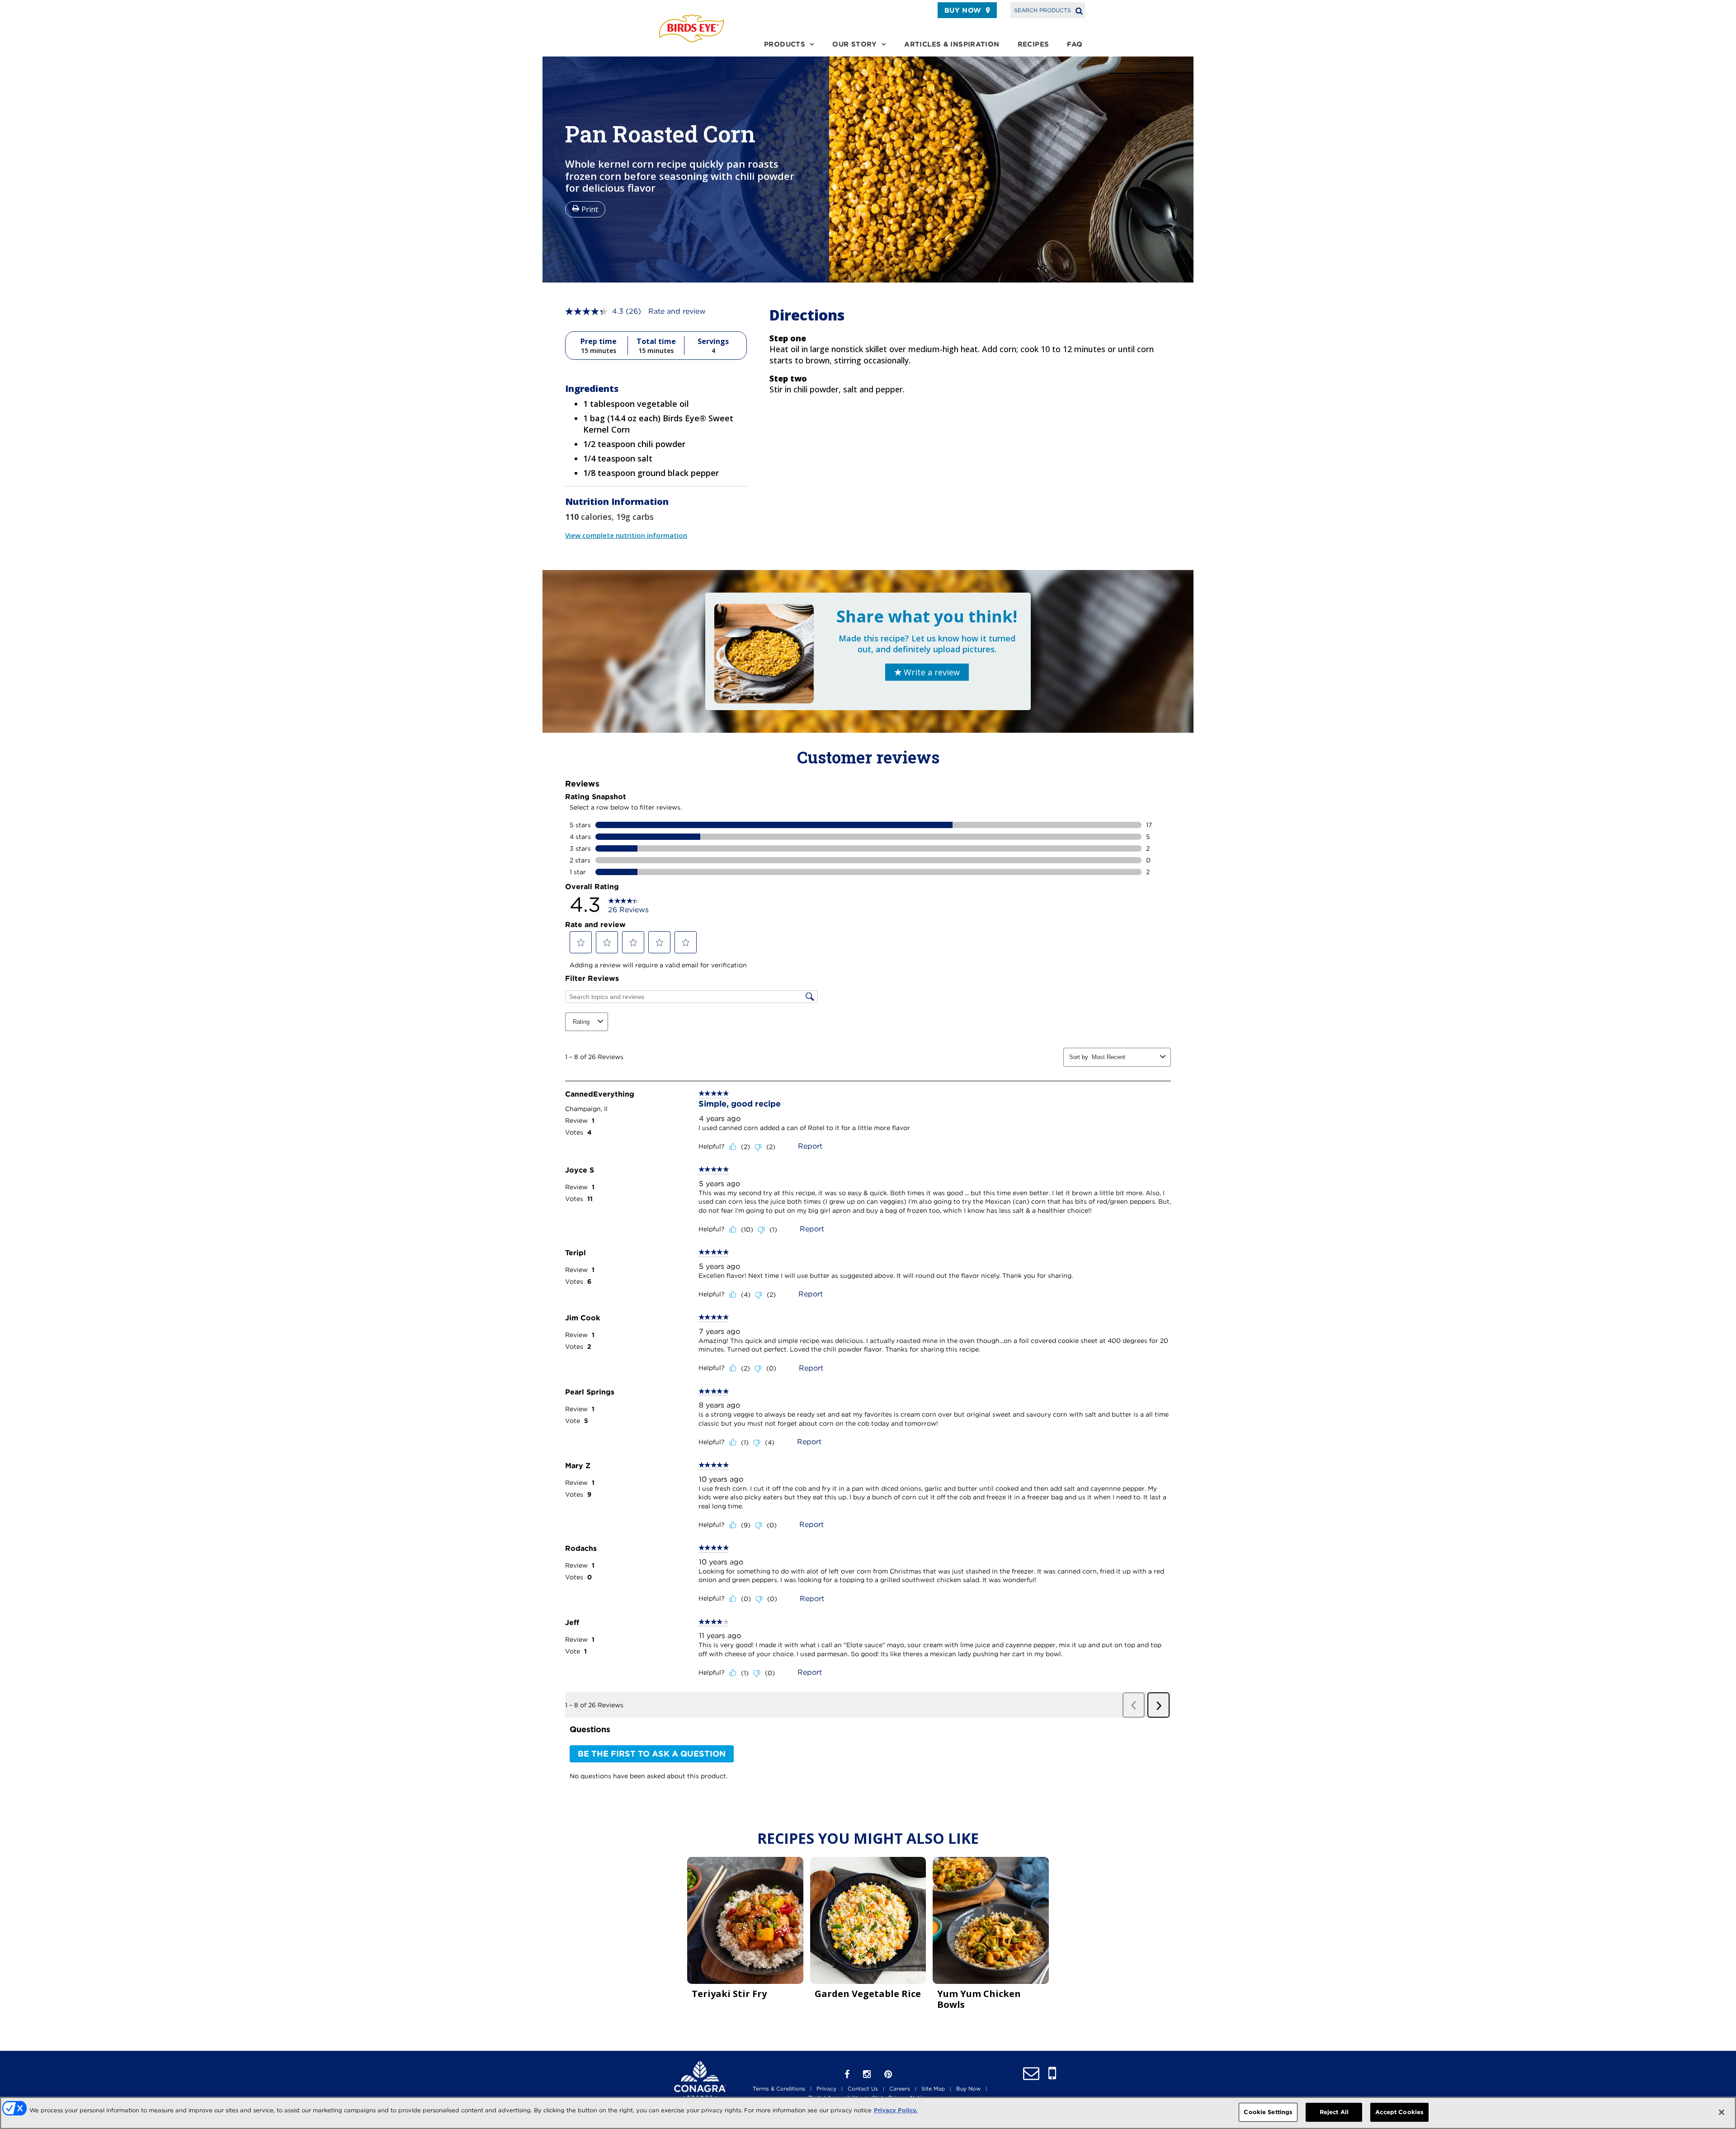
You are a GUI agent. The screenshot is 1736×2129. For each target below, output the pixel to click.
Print (590, 209)
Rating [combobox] (581, 1022)
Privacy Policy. (896, 2110)
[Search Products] (1079, 10)
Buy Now (963, 10)
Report (810, 1146)
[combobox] (1124, 1057)
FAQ (1075, 44)
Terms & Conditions (779, 2089)
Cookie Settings (1268, 2112)
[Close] (1722, 2112)
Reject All (1334, 2112)
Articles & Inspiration (952, 44)
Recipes (1033, 44)
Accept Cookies (1399, 2112)
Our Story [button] (854, 44)
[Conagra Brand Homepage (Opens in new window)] (700, 2080)
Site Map (933, 2089)
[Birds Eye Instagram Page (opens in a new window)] (867, 2074)
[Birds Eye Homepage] (692, 28)
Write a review (931, 672)
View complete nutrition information (626, 535)
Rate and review (677, 311)
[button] (581, 942)
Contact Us (863, 2089)
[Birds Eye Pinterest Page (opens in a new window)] (888, 2074)
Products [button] (785, 44)
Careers (900, 2089)
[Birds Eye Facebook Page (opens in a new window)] (847, 2074)
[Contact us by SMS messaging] (1052, 2074)
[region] (868, 2113)
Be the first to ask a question (652, 1754)
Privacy (826, 2089)
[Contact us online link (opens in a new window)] (1031, 2074)
